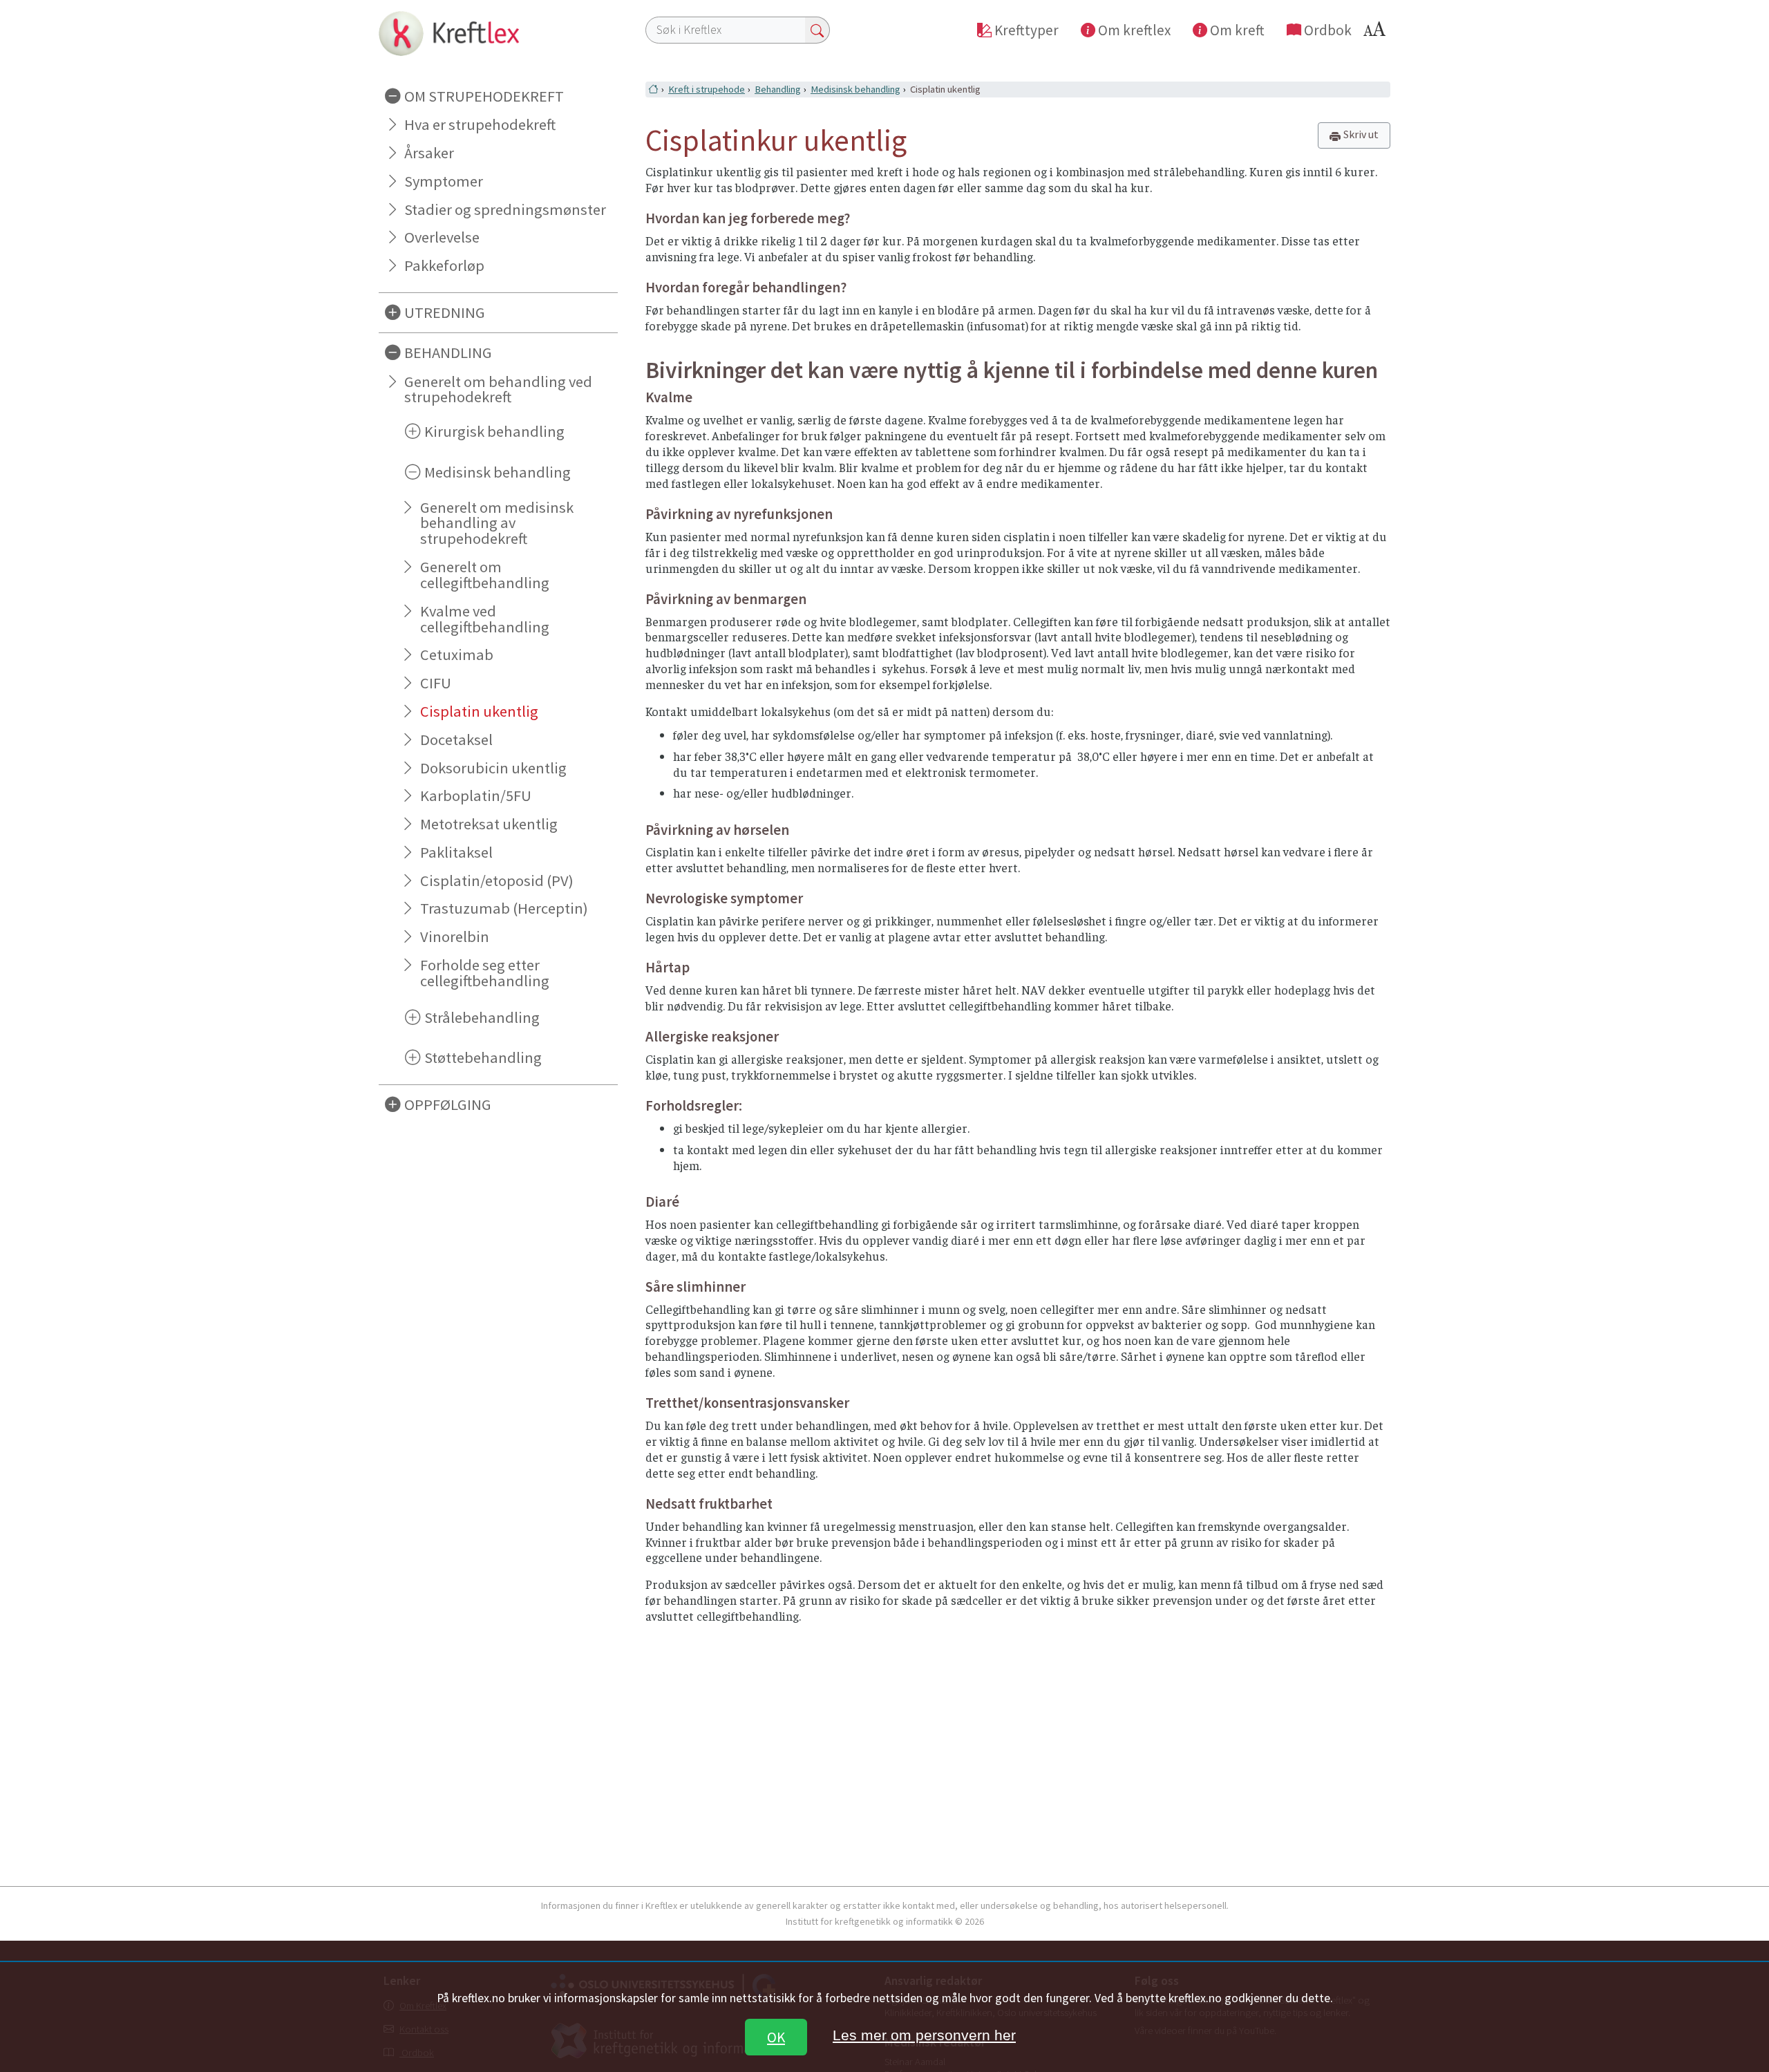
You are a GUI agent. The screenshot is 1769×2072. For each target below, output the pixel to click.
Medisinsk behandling (855, 89)
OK (776, 2037)
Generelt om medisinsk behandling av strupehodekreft (497, 523)
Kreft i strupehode (707, 89)
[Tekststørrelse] (1377, 33)
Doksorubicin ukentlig (493, 768)
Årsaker (429, 153)
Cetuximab (457, 654)
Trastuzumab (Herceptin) (504, 908)
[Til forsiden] (498, 33)
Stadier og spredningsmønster (505, 209)
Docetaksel (456, 740)
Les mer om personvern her (924, 2035)
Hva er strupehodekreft (480, 124)
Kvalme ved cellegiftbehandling (485, 619)
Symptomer (444, 181)
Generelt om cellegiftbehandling (485, 575)
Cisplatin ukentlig (479, 711)
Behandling (778, 89)
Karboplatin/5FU (476, 795)
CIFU (436, 683)
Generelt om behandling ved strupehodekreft (498, 389)
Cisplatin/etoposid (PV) (497, 880)
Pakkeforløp (444, 265)
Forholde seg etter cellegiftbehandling (485, 973)
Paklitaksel (456, 852)
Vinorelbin (455, 936)
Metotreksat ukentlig (489, 824)
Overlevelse (442, 237)
